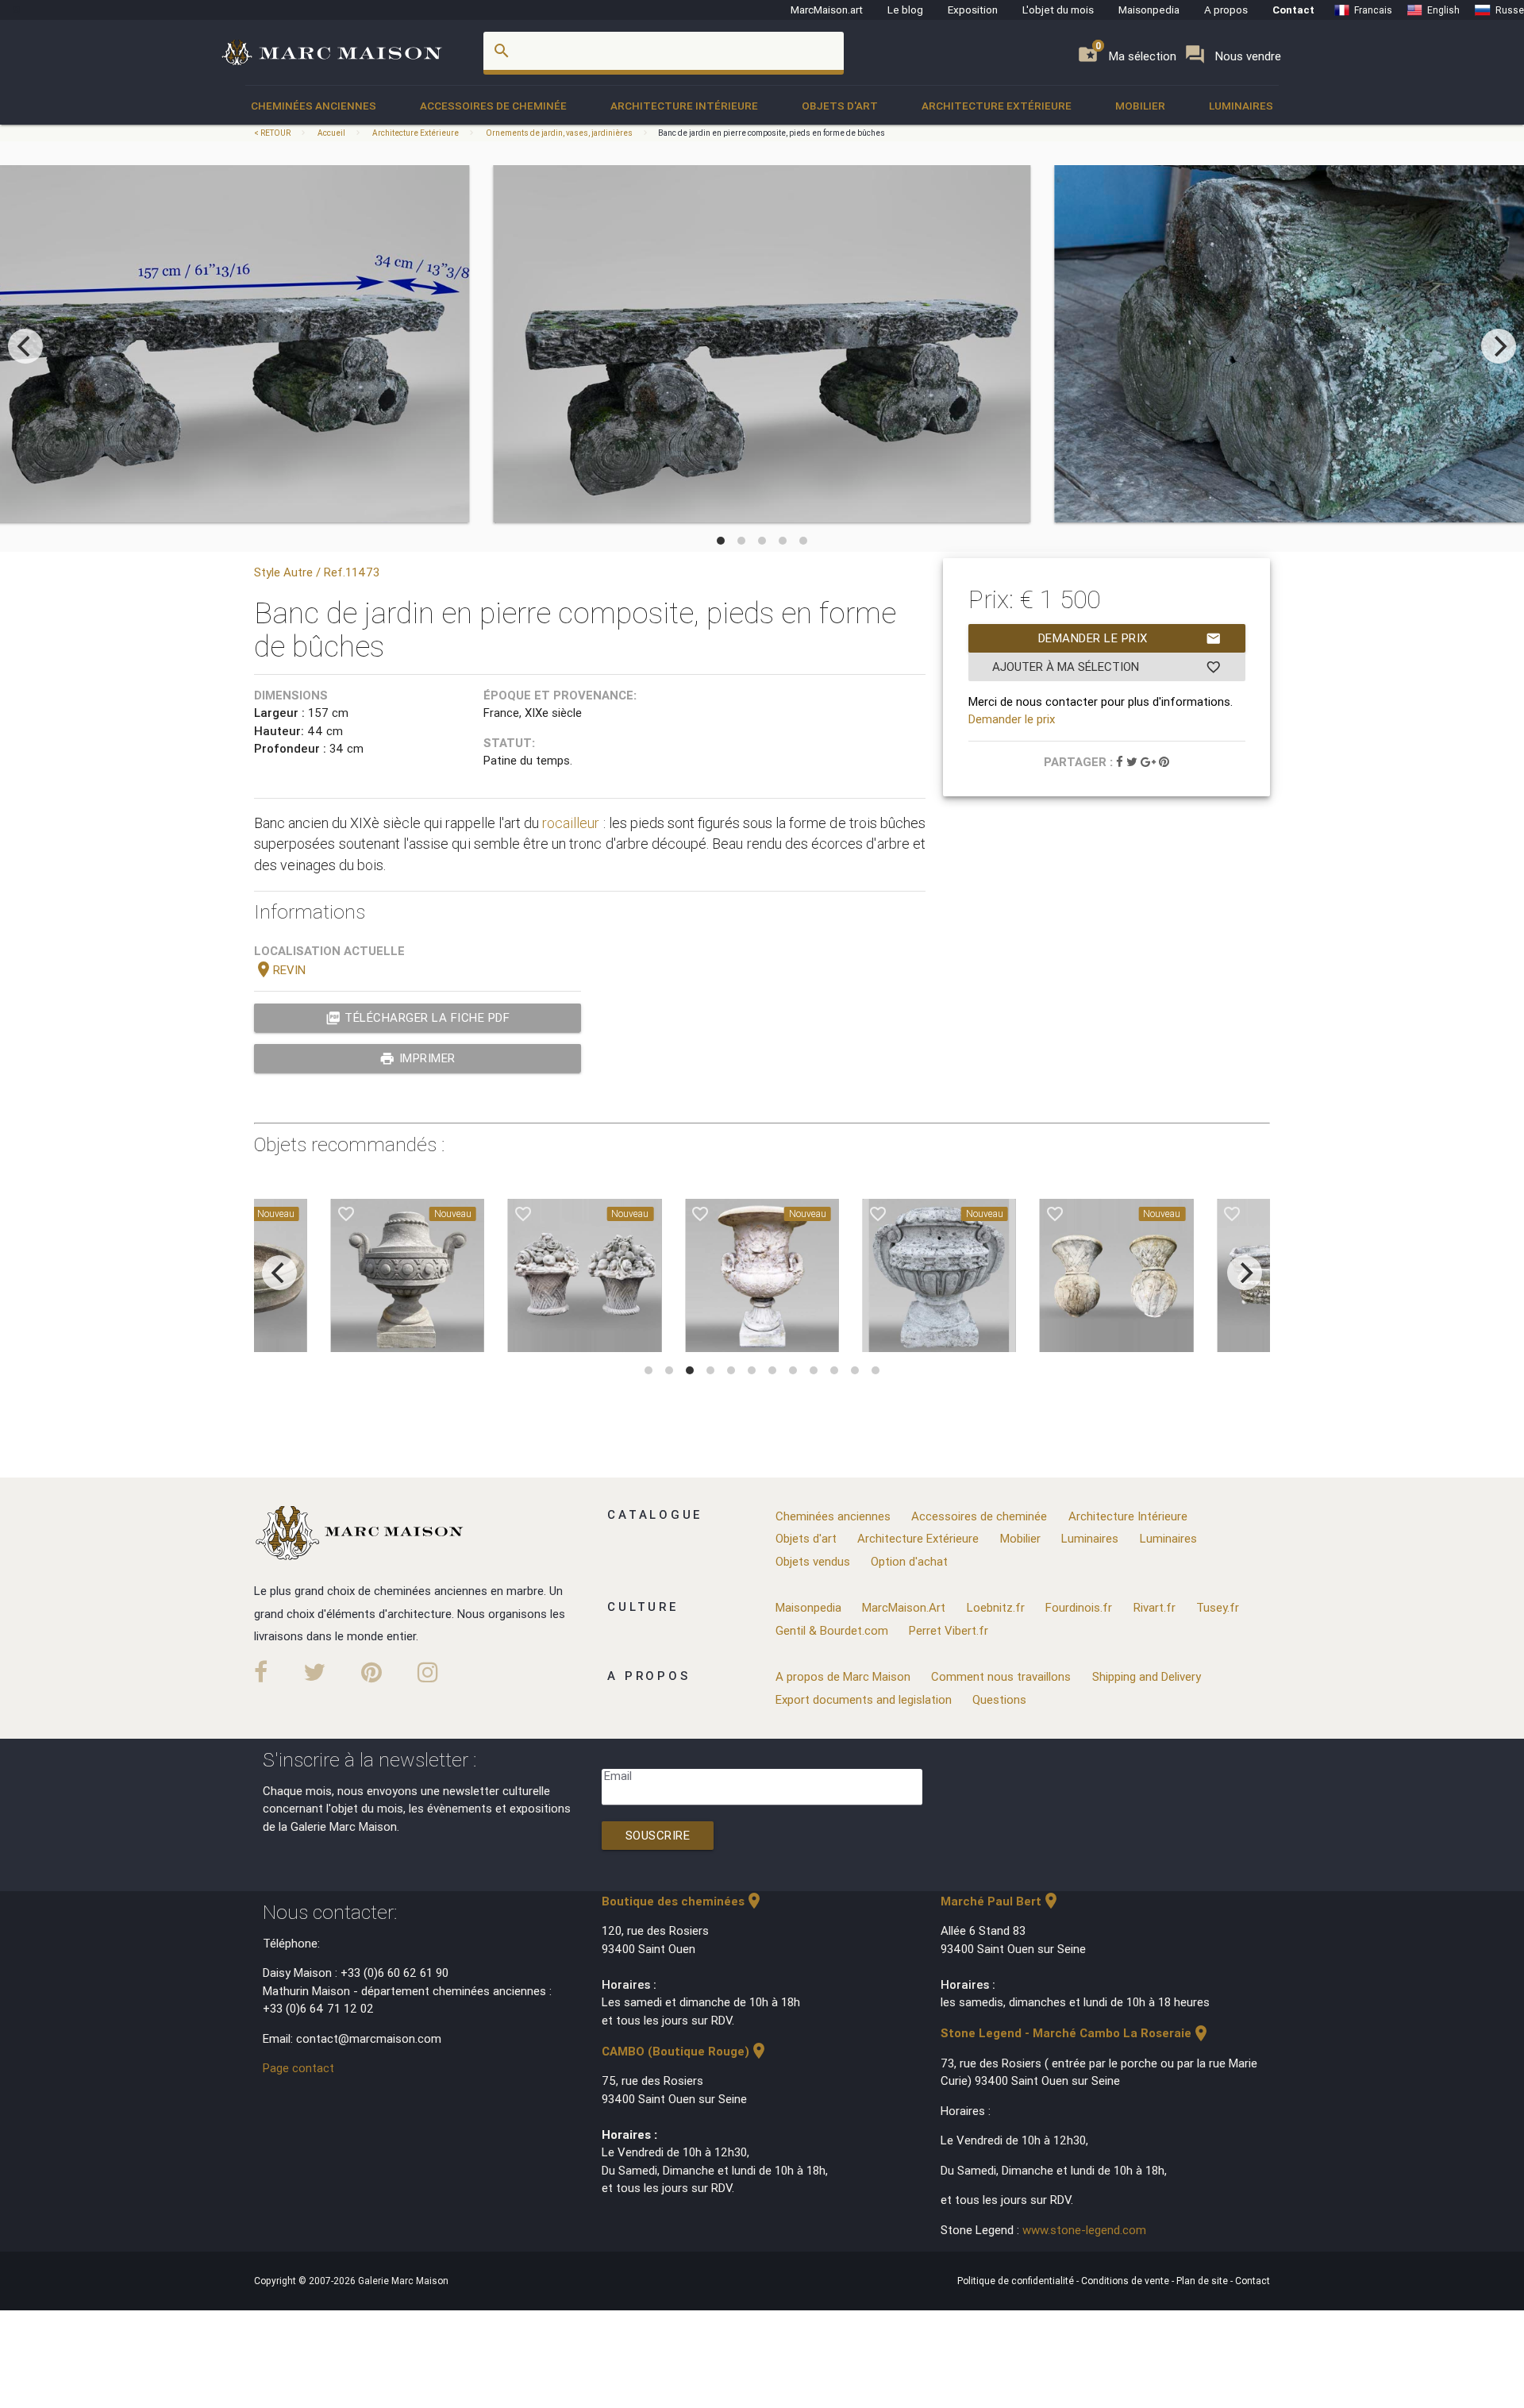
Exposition (973, 10)
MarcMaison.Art (904, 1607)
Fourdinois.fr (1079, 1607)
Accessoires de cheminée (493, 106)
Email (618, 1776)
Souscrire (658, 1835)
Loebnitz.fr (996, 1607)
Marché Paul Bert (1001, 1901)
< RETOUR (273, 133)
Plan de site (1203, 2281)
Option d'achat (909, 1561)
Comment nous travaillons (1001, 1676)
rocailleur (571, 823)
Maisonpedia (1149, 10)
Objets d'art (840, 106)
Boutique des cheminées (683, 1901)
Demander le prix (1130, 638)
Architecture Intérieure (684, 106)
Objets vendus (813, 1561)
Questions (999, 1699)
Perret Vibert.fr (949, 1630)
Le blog (905, 10)
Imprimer (418, 1058)
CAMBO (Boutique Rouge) (685, 2051)
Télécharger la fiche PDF (418, 1018)
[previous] (25, 346)
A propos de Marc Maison (843, 1676)
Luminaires (1241, 106)
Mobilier (1140, 106)
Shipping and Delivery (1147, 1676)
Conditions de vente (1126, 2281)
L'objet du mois (1058, 10)
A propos (1226, 10)
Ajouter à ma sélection (1107, 667)
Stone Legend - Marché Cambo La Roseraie (1076, 2033)
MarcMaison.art (827, 10)
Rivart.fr (1155, 1607)
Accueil (331, 133)
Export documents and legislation (864, 1699)
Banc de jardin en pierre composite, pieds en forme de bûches (772, 133)
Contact (1293, 10)
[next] (1499, 346)
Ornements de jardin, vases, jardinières (559, 133)
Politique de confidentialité (1017, 2281)
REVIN (280, 970)
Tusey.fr (1218, 1607)
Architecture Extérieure (997, 106)
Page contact (298, 2068)
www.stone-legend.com (1084, 2230)
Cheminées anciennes (314, 106)
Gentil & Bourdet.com (832, 1630)
